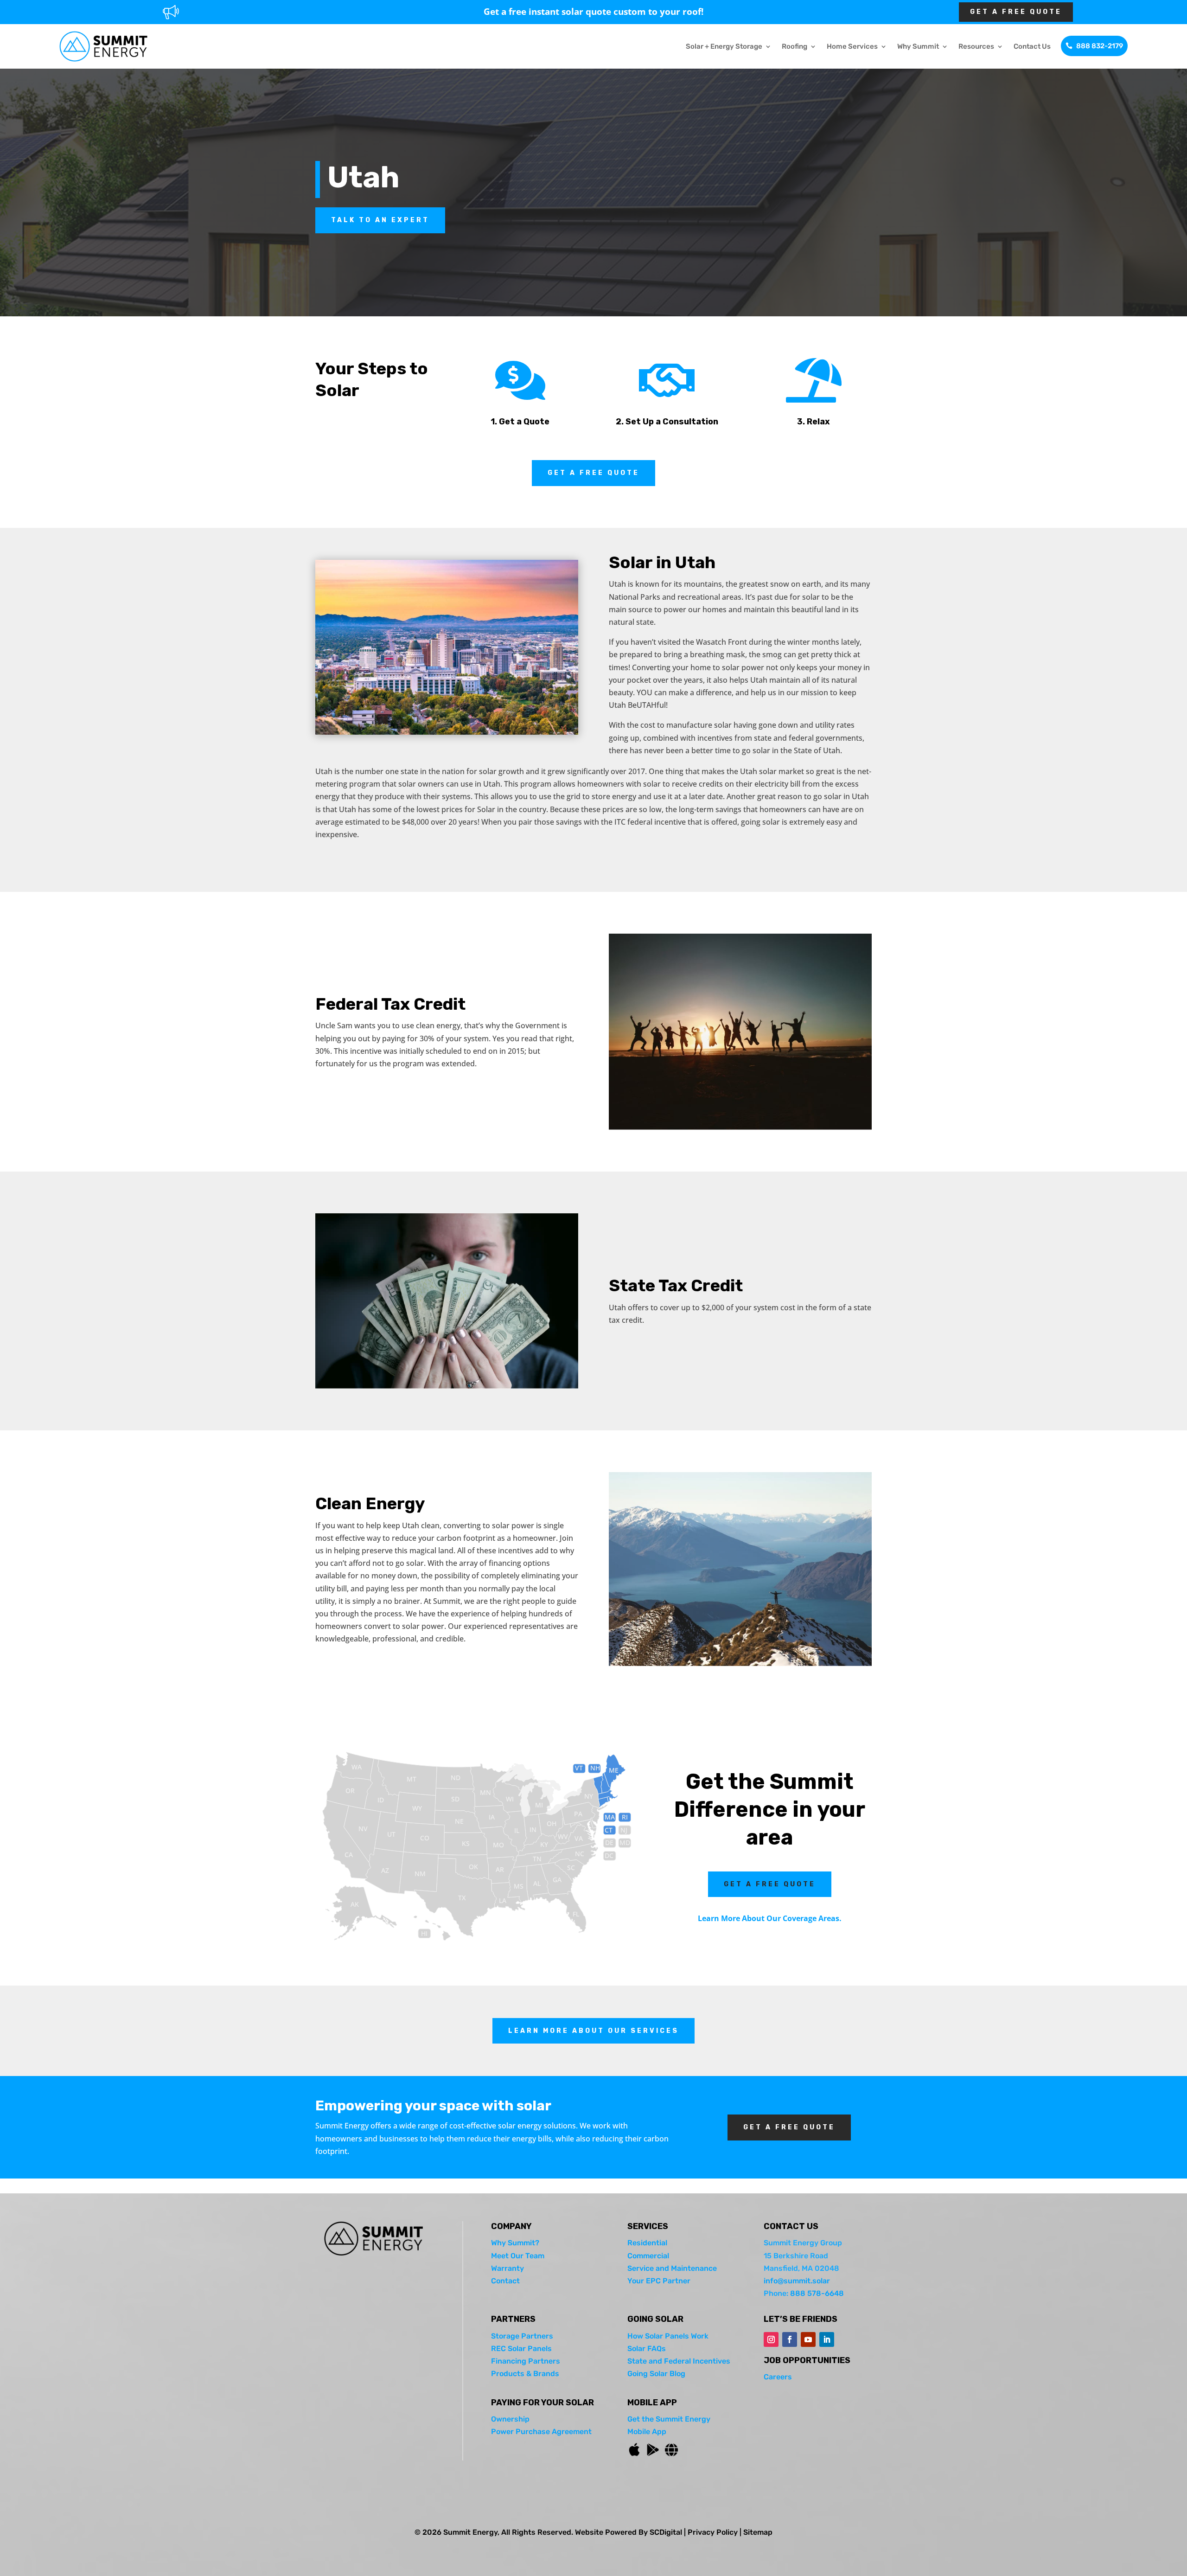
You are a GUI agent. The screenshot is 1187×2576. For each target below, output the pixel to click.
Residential (647, 2243)
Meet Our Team (518, 2256)
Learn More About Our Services (593, 2031)
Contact (505, 2281)
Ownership (510, 2419)
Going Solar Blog (656, 2374)
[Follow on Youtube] (808, 2339)
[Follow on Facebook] (790, 2339)
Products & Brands (525, 2374)
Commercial (648, 2256)
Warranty (507, 2268)
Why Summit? (515, 2243)
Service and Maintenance (672, 2268)
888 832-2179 (1100, 46)
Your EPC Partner (659, 2281)
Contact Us (1032, 46)
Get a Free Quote (593, 473)
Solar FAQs (647, 2349)
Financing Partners (526, 2361)
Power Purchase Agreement (541, 2432)
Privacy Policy (713, 2532)
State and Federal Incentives (679, 2361)
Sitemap (758, 2532)
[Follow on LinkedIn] (827, 2339)
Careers (778, 2377)
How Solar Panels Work (668, 2336)
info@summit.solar (797, 2281)
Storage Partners (522, 2336)
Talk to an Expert (380, 220)
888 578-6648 (817, 2293)
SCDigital (666, 2532)
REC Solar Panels (521, 2349)
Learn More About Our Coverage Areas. (770, 1918)
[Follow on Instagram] (771, 2339)
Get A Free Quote (1016, 12)
